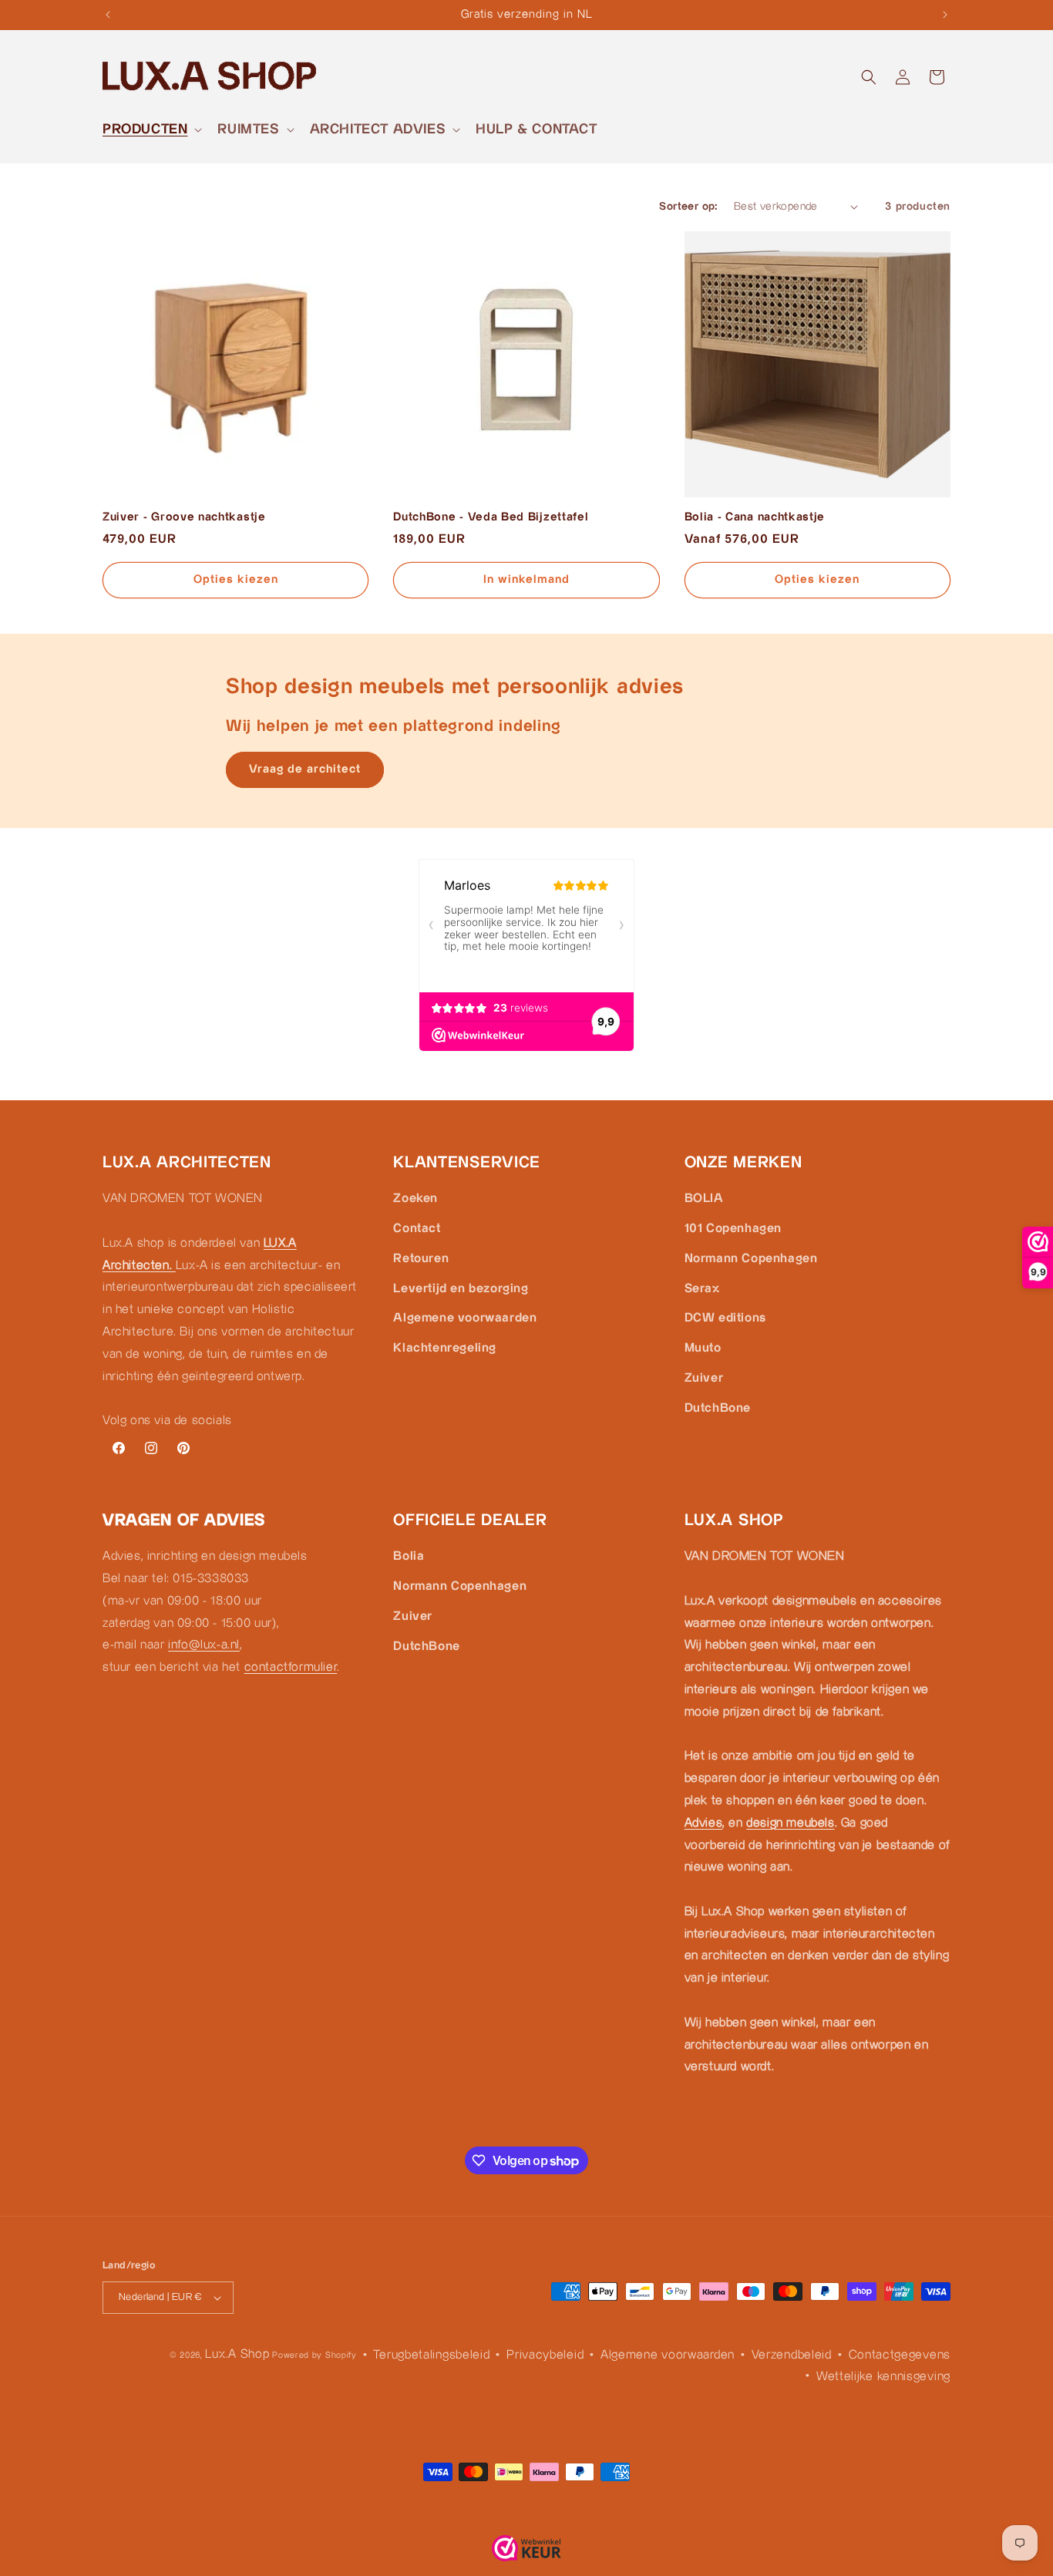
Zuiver (704, 1377)
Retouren (421, 1258)
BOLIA (704, 1199)
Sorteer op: (688, 207)
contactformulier (291, 1667)
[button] (151, 129)
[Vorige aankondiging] (108, 15)
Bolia (409, 1556)
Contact (417, 1228)
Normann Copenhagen (751, 1258)
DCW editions (725, 1318)
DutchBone (718, 1408)
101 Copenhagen (733, 1228)
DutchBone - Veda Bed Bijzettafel (491, 517)
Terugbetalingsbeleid (431, 2355)
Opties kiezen (236, 579)
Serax (702, 1288)
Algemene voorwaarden (465, 1318)
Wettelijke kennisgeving (883, 2377)
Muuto (703, 1348)
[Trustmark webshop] (526, 2552)
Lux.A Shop (237, 2354)
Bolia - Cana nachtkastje (755, 517)
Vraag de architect (305, 769)
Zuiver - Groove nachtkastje (184, 517)
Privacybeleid (545, 2355)
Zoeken (415, 1199)
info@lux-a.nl (204, 1646)
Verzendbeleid (792, 2355)
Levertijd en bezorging (461, 1288)
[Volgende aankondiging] (945, 15)
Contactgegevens (900, 2355)
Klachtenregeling (445, 1348)
